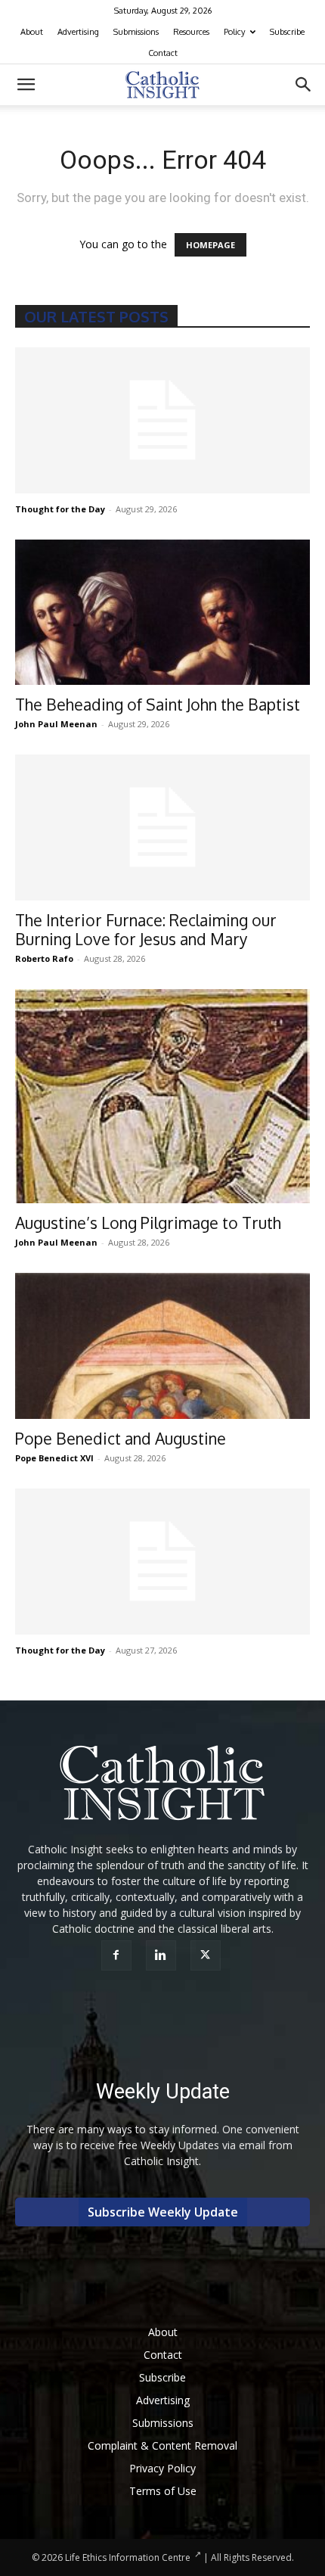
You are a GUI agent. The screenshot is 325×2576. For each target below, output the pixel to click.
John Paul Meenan (56, 724)
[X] (207, 1955)
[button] (26, 85)
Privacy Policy (162, 2468)
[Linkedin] (163, 1955)
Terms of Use (163, 2491)
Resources (191, 32)
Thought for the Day (60, 509)
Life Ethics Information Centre (128, 2557)
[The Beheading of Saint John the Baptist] (162, 613)
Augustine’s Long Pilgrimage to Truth (148, 1223)
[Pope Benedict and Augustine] (162, 1346)
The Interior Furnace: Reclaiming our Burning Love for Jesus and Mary (146, 929)
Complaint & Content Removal (162, 2445)
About (32, 32)
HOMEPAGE (210, 245)
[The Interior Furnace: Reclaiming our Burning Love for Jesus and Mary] (162, 828)
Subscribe (287, 32)
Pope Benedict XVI (54, 1458)
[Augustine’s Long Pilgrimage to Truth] (162, 1097)
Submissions (136, 32)
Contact (163, 53)
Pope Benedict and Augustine (121, 1438)
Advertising (78, 32)
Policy (234, 32)
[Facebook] (118, 1955)
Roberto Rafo (44, 958)
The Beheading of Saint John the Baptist (158, 704)
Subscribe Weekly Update (163, 2212)
